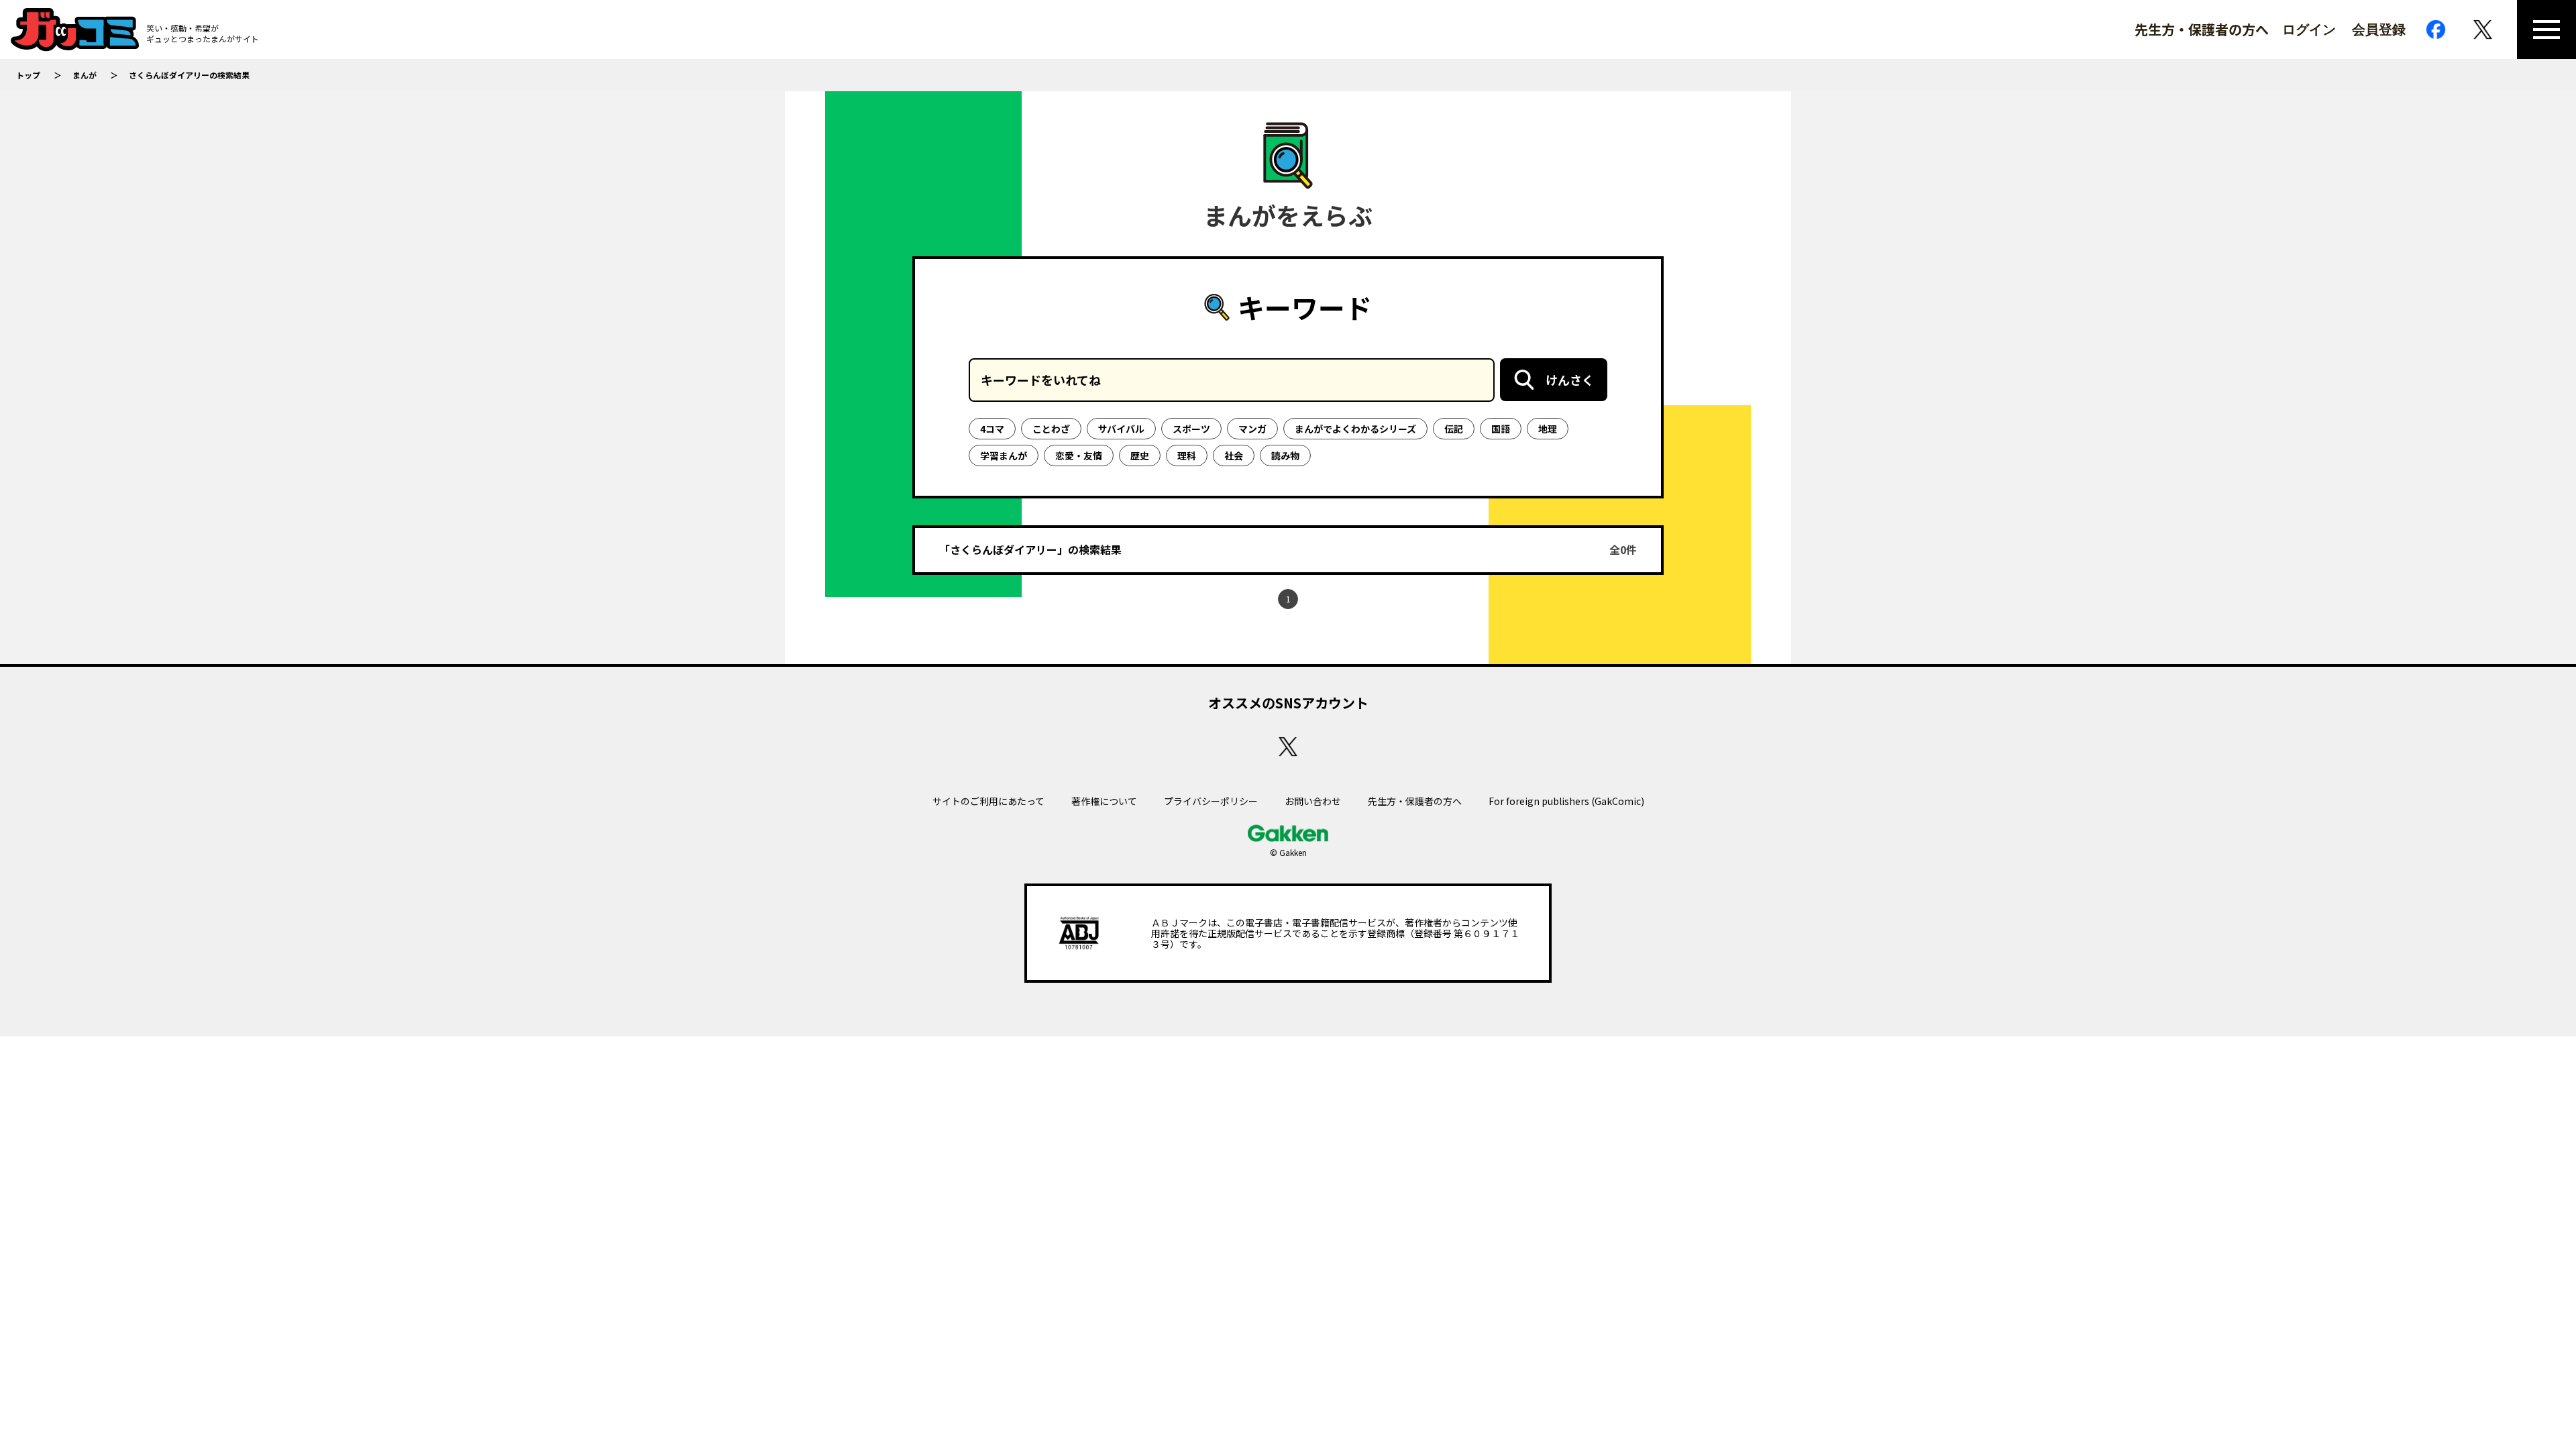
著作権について (1104, 801)
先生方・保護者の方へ (2202, 30)
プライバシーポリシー (1211, 801)
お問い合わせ (1313, 801)
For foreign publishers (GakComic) (1566, 801)
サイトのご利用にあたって (988, 801)
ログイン (2309, 30)
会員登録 (2379, 30)
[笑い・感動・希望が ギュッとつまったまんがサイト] (75, 30)
